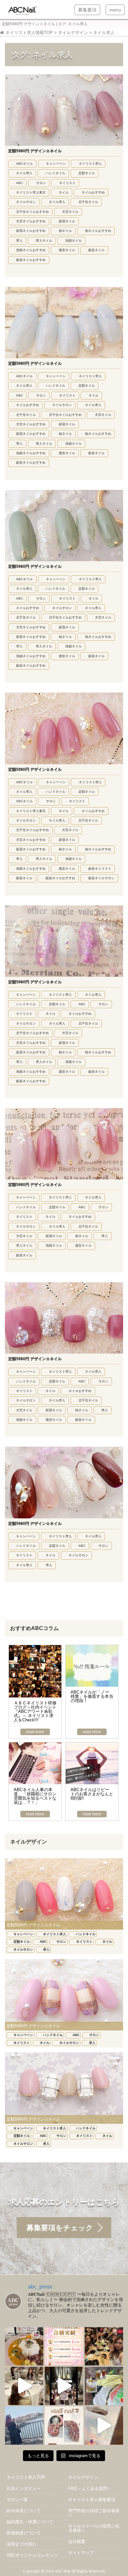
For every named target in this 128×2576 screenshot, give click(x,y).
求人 (19, 241)
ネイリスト (67, 183)
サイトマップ (81, 2553)
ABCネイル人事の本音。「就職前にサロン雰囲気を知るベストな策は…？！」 (35, 1796)
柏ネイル (65, 231)
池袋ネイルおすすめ (31, 250)
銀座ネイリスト (100, 869)
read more (35, 1732)
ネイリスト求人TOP (26, 2477)
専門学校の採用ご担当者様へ (94, 2513)
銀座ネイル (96, 250)
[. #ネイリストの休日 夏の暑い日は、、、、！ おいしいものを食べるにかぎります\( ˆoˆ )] (24, 2346)
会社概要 (77, 2541)
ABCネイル (24, 164)
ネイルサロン (26, 202)
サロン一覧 (17, 2500)
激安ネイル (67, 250)
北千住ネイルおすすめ (32, 212)
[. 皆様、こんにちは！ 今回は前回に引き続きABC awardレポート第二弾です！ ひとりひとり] (24, 2386)
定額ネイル (87, 173)
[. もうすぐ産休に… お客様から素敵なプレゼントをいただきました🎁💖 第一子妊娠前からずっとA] (104, 2426)
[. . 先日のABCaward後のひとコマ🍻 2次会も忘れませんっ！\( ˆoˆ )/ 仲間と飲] (104, 2346)
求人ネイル (44, 241)
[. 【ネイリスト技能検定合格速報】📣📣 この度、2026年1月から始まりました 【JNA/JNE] (64, 2346)
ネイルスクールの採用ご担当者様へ (94, 2528)
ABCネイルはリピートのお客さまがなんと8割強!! (92, 1794)
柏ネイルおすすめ (98, 231)
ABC (20, 183)
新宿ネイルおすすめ (31, 231)
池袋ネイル (74, 241)
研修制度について (24, 2533)
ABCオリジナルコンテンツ (32, 2555)
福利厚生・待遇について (30, 2522)
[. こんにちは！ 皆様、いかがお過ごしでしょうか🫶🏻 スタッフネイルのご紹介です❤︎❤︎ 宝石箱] (64, 2426)
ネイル (64, 192)
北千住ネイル (88, 202)
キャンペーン (56, 164)
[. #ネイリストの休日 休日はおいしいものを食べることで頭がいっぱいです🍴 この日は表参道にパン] (104, 2386)
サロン (41, 183)
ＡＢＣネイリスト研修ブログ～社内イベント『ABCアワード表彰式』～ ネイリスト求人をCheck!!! (35, 1711)
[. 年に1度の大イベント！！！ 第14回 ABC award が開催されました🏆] (64, 2386)
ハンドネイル (55, 173)
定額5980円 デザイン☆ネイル (35, 151)
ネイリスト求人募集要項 (92, 2500)
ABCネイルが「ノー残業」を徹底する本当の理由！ (92, 1696)
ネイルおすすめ (93, 192)
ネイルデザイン (83, 2477)
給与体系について (24, 2511)
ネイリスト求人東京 (31, 192)
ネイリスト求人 (90, 164)
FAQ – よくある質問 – (90, 2488)
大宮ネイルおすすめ (31, 221)
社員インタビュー (24, 2488)
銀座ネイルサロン (101, 878)
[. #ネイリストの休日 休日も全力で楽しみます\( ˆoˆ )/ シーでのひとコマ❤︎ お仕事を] (24, 2426)
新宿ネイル (67, 221)
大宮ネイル (70, 212)
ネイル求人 (24, 173)
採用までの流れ (21, 2544)
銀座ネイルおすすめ (31, 260)
